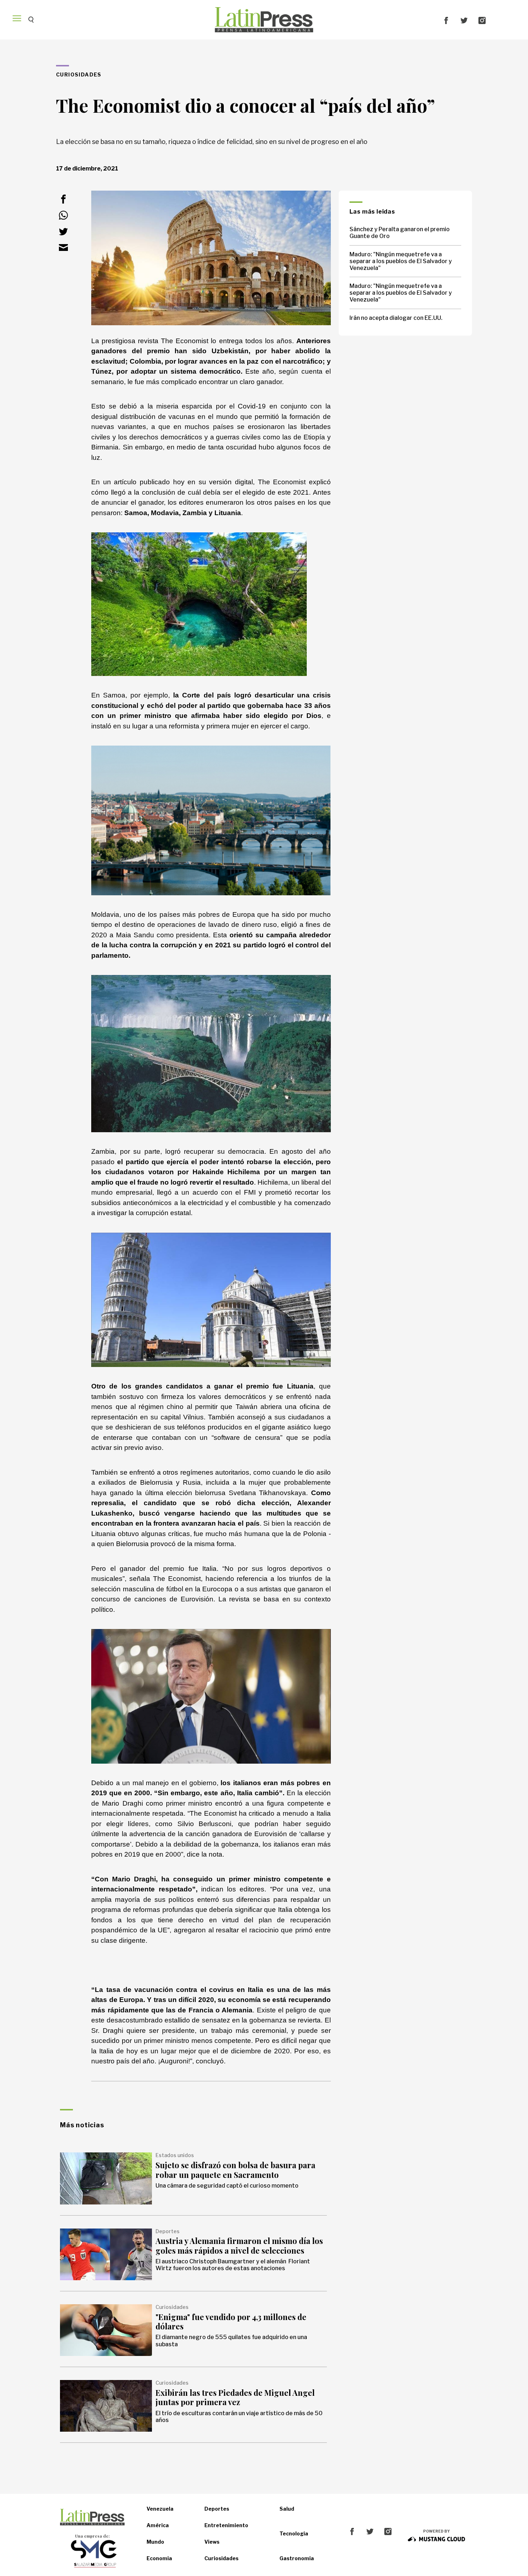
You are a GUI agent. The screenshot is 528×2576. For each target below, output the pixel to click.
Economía (159, 2558)
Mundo (155, 2542)
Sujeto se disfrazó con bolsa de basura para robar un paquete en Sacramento (235, 2170)
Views (212, 2542)
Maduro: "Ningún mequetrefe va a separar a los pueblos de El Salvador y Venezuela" (401, 261)
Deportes (217, 2509)
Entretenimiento (226, 2525)
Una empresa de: (92, 2536)
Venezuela (160, 2509)
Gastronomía (297, 2558)
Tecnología (294, 2533)
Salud (287, 2509)
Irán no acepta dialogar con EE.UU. (396, 318)
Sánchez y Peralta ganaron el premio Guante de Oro (400, 233)
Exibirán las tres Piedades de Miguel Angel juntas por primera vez (235, 2397)
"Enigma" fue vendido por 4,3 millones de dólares (231, 2321)
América (158, 2525)
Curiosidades (221, 2558)
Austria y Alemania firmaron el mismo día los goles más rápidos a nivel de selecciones (239, 2245)
